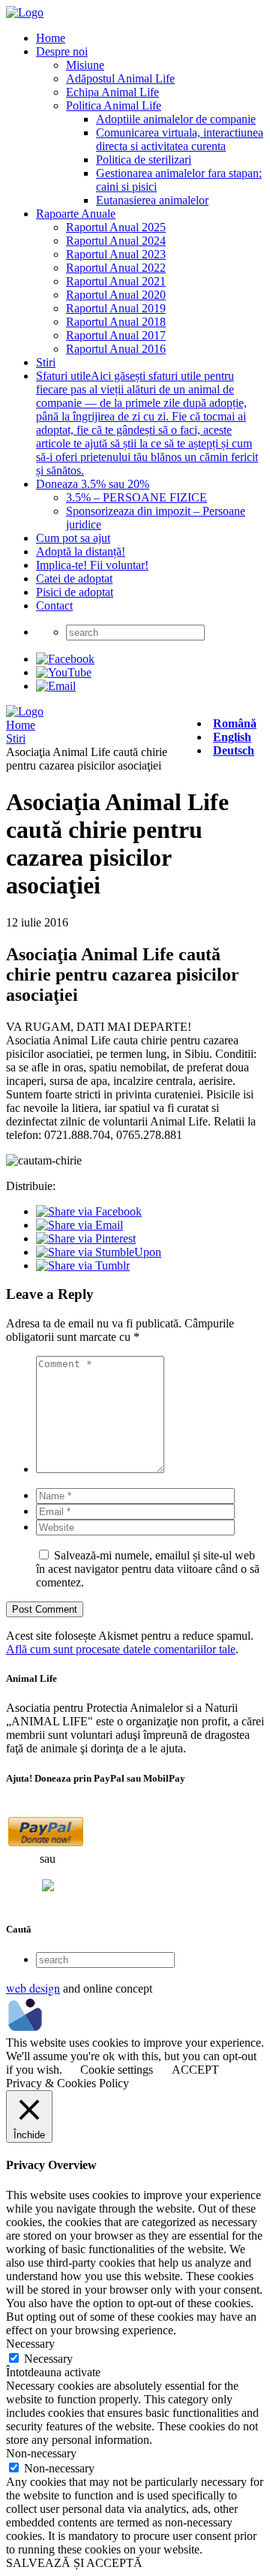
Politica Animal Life (114, 105)
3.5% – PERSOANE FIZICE (136, 497)
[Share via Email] (79, 1225)
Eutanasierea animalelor (152, 200)
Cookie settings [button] (117, 2070)
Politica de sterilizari (144, 160)
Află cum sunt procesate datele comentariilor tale (121, 1649)
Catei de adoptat (74, 578)
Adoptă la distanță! (81, 551)
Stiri (46, 362)
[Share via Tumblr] (83, 1265)
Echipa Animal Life (112, 92)
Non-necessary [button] (41, 2453)
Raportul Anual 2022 (116, 268)
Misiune (85, 65)
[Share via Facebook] (89, 1211)
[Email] (56, 686)
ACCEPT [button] (195, 2070)
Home (51, 38)
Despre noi (62, 51)
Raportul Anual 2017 (116, 335)
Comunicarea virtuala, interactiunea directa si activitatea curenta (180, 139)
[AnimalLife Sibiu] (25, 12)
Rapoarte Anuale (76, 214)
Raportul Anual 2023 (116, 254)
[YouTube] (64, 672)
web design (33, 1988)
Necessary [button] (30, 2344)
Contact (54, 606)
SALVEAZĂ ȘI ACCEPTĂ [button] (74, 2563)
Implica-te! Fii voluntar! (92, 565)
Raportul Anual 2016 (116, 349)
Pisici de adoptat (75, 592)
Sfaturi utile (147, 423)
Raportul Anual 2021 (116, 281)
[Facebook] (65, 659)
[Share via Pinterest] (86, 1238)
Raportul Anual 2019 (116, 308)
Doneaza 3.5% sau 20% (93, 484)
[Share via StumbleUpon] (99, 1252)
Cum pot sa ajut (73, 538)
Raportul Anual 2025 (116, 227)
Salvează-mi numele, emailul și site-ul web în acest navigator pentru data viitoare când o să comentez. (148, 1569)
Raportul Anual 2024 (116, 241)
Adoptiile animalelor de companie (176, 119)
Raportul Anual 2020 (116, 295)
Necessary (48, 2359)
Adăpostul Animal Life (120, 78)
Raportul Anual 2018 (116, 322)
